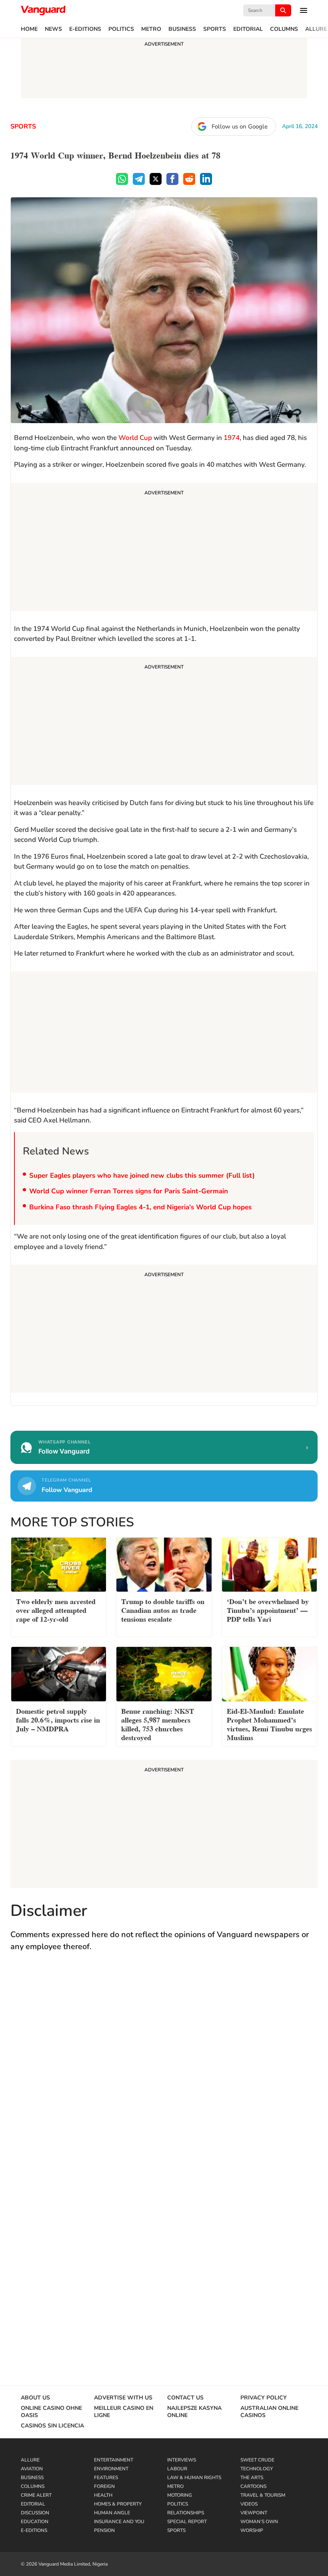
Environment (111, 2469)
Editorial (248, 29)
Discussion (35, 2513)
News (53, 29)
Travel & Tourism (263, 2495)
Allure (316, 29)
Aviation (32, 2469)
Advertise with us (123, 2398)
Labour (177, 2469)
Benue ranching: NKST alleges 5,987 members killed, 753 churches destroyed (158, 1724)
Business (182, 29)
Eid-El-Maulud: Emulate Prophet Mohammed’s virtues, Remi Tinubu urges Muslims (269, 1724)
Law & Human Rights (194, 2478)
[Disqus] (164, 2075)
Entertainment (114, 2460)
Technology (257, 2469)
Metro (151, 29)
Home (29, 29)
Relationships (186, 2513)
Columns (284, 29)
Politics (121, 29)
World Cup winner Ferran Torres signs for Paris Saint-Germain (129, 1191)
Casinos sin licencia (52, 2426)
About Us (35, 2398)
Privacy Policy (264, 2398)
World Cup (135, 438)
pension (104, 2530)
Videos (249, 2504)
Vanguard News (43, 10)
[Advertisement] (164, 548)
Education (35, 2522)
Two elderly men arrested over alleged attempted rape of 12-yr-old (56, 1609)
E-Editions (85, 29)
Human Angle (112, 2513)
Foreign (104, 2486)
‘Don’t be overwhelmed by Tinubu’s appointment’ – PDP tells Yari (268, 1609)
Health (103, 2495)
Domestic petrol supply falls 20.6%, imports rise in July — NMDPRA (58, 1719)
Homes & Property (118, 2504)
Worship (252, 2530)
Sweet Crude (257, 2460)
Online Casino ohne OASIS (51, 2412)
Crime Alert (36, 2495)
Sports (215, 29)
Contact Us (185, 2398)
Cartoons (253, 2486)
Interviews (182, 2460)
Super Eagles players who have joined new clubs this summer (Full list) (142, 1176)
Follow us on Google (240, 126)
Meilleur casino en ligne (124, 2412)
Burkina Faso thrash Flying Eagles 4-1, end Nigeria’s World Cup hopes (140, 1207)
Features (106, 2478)
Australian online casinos (269, 2412)
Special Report (187, 2522)
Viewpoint (254, 2513)
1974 (232, 438)
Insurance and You (119, 2522)
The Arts (252, 2478)
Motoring (180, 2495)
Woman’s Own (259, 2522)
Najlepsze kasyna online (194, 2412)
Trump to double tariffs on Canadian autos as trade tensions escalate (163, 1609)
